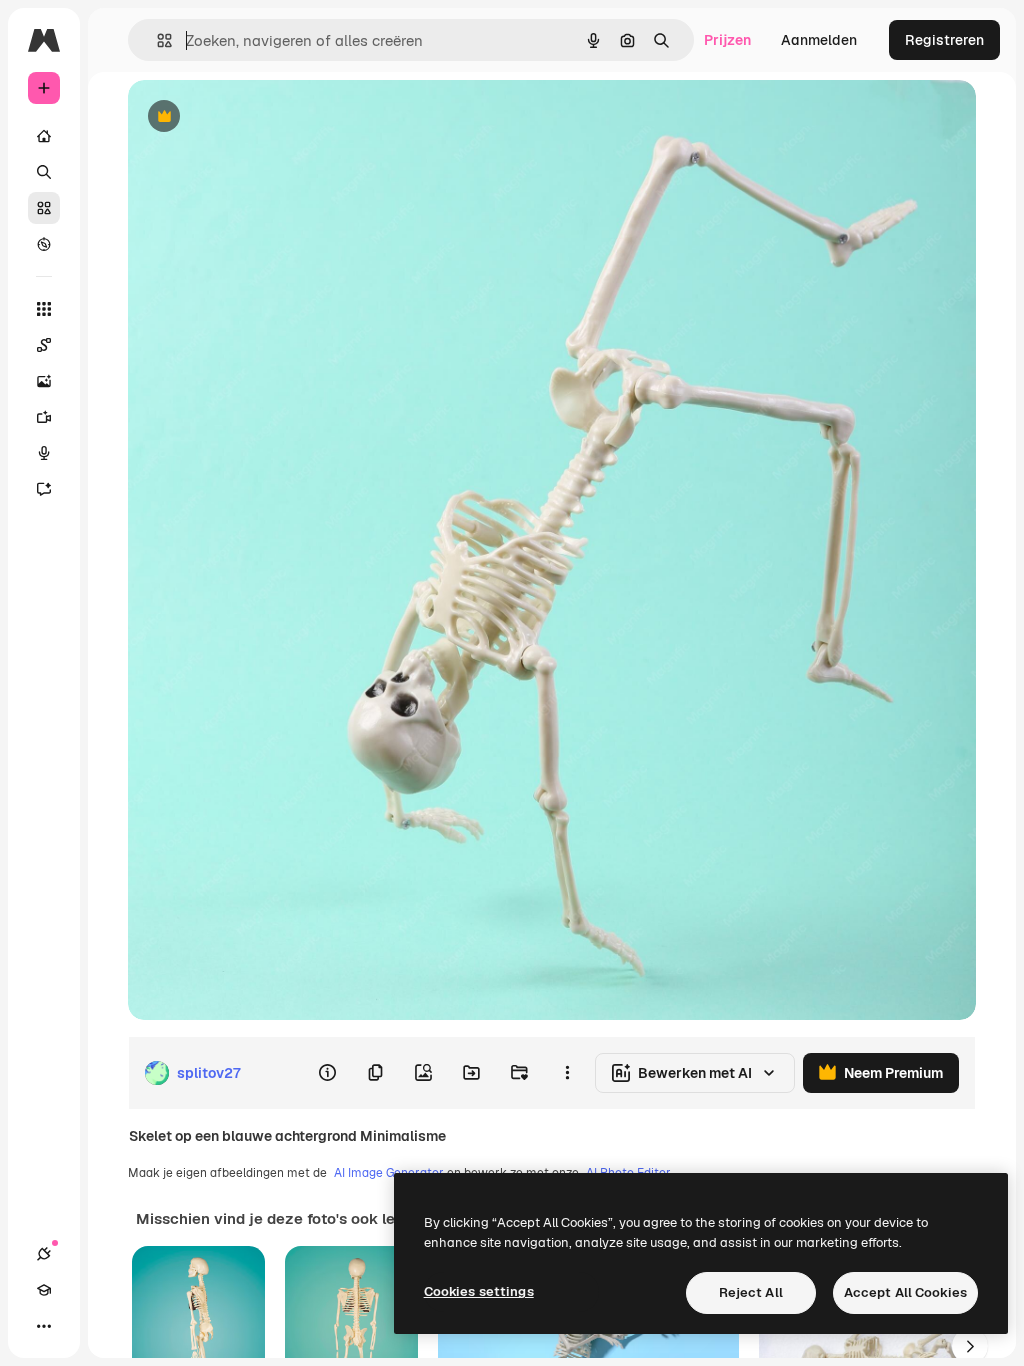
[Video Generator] (44, 417)
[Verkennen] (44, 244)
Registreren (944, 40)
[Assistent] (44, 489)
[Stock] (44, 208)
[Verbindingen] (44, 1254)
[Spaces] (44, 345)
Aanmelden (819, 40)
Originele (259, 117)
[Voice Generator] (44, 453)
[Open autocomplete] (156, 40)
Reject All (751, 1292)
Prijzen (727, 40)
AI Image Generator (389, 1173)
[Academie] (44, 1290)
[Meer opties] (567, 1073)
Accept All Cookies (905, 1292)
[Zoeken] (44, 172)
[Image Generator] (44, 381)
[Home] (44, 136)
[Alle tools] (44, 309)
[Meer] (44, 1326)
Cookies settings (479, 1291)
